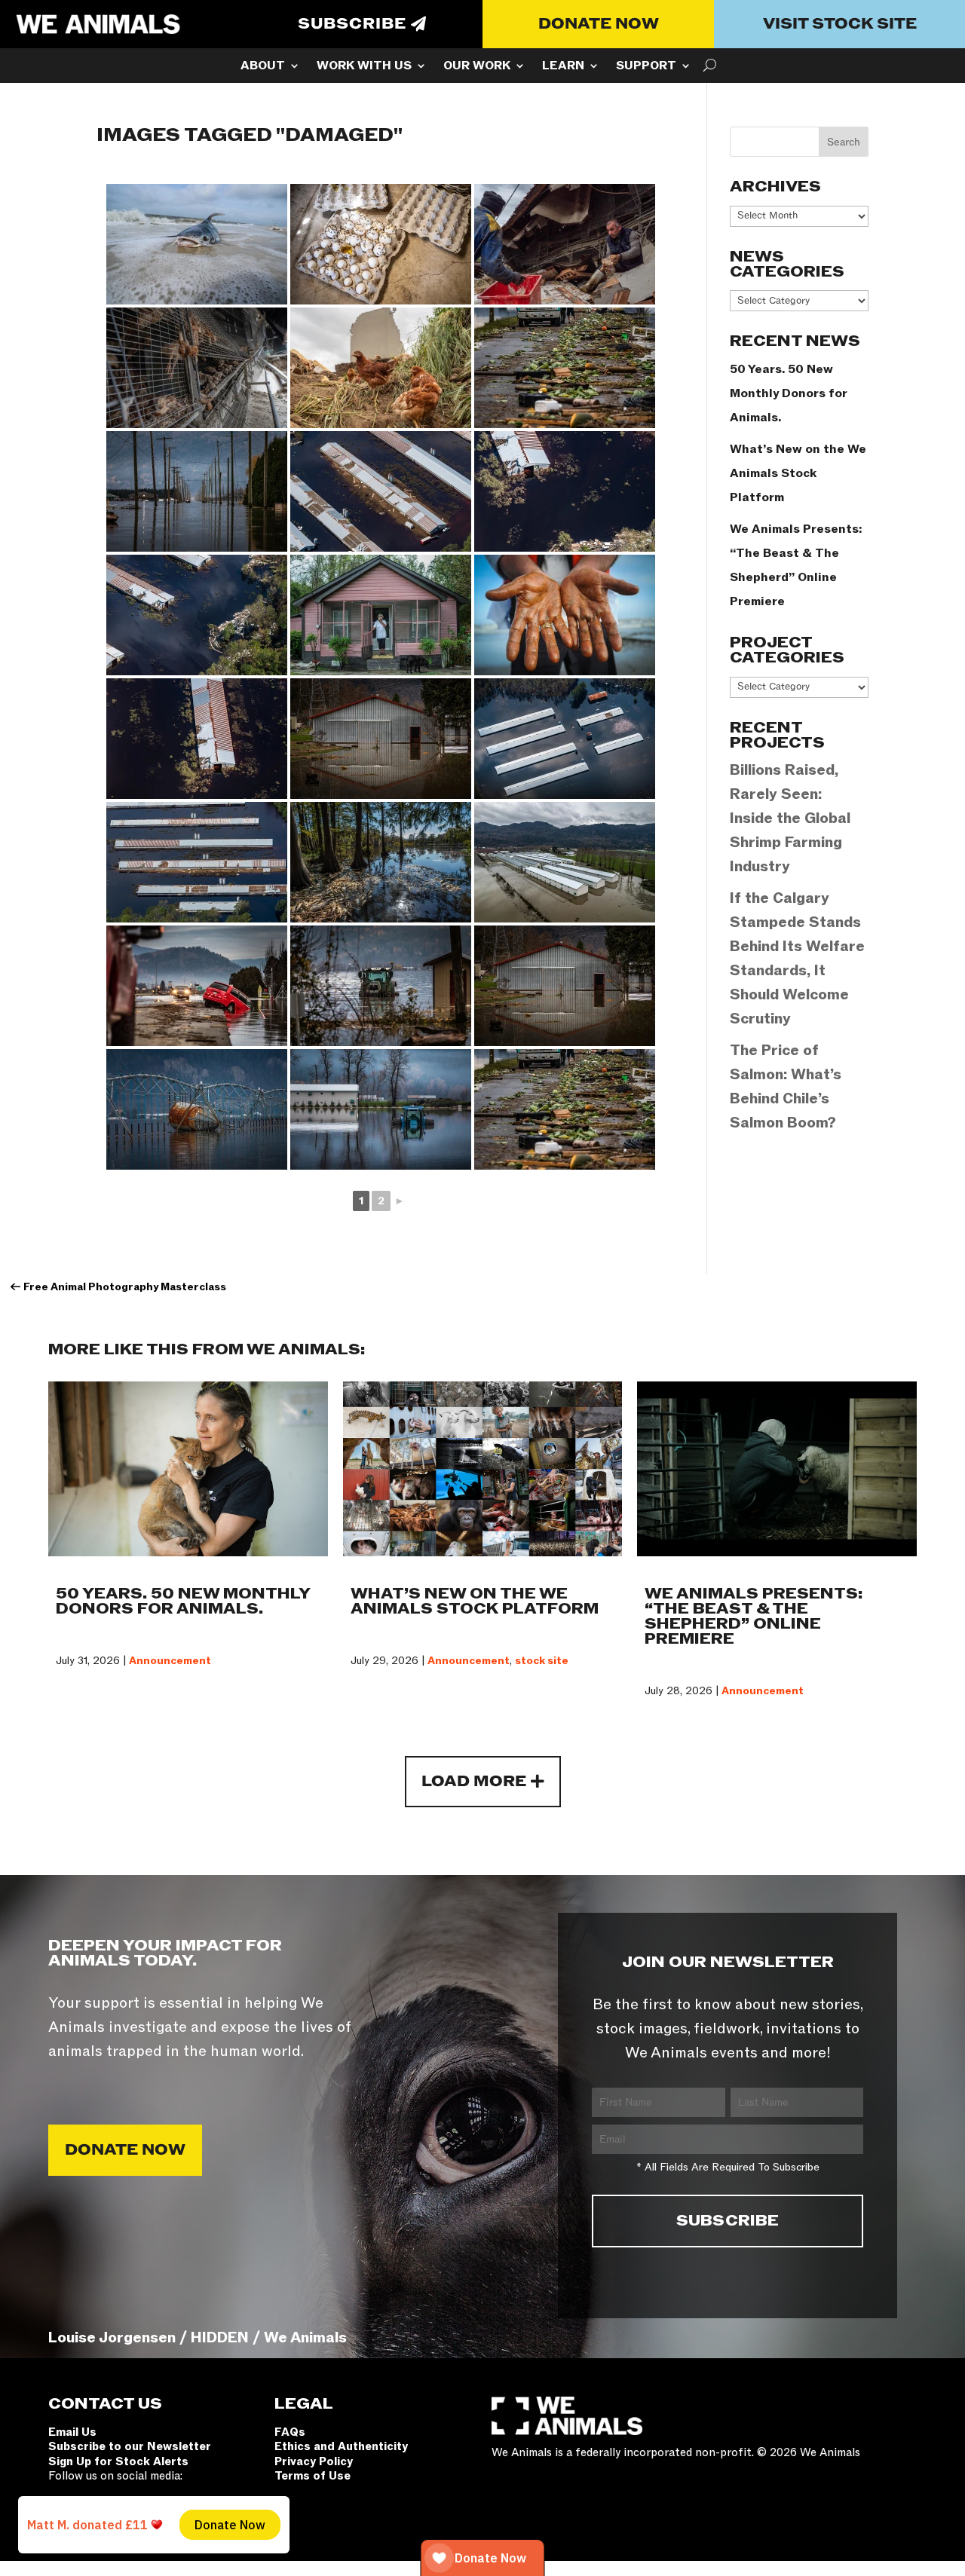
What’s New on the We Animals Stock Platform (798, 473)
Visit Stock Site (840, 24)
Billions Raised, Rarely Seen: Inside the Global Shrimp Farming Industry (790, 818)
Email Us (72, 2432)
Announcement (170, 1661)
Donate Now (599, 24)
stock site (542, 1661)
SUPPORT (646, 67)
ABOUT (263, 67)
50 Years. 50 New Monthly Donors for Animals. (789, 393)
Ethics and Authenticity (341, 2446)
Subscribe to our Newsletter (130, 2446)
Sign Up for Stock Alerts (118, 2461)
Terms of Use (312, 2476)
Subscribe (352, 24)
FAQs (290, 2432)
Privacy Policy (314, 2461)
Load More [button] (474, 1782)
